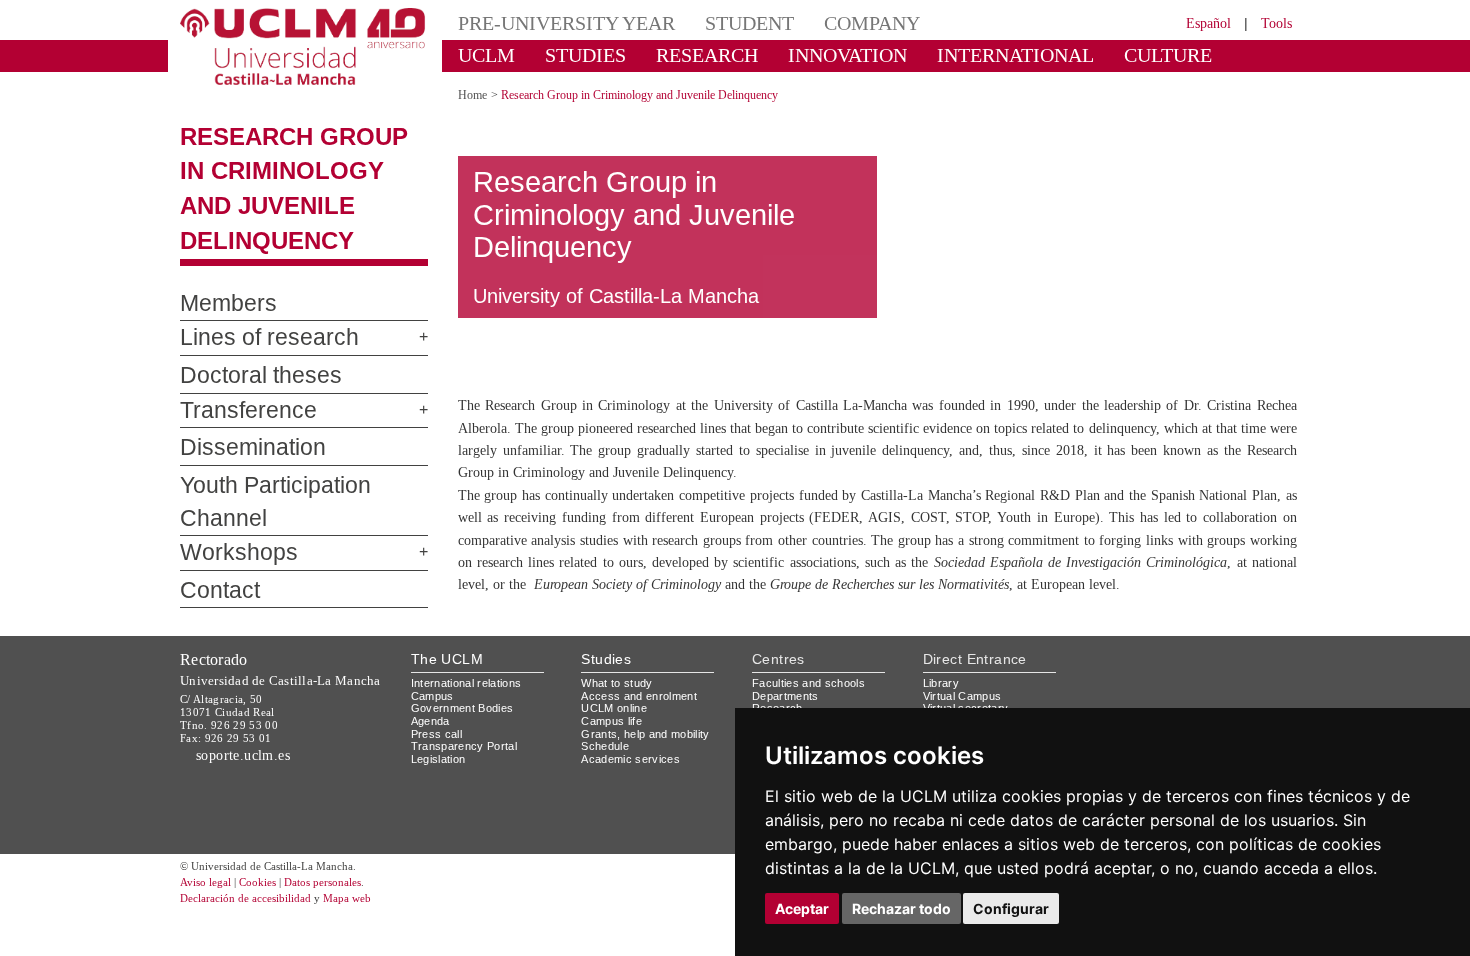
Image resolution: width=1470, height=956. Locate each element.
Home (475, 94)
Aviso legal (208, 918)
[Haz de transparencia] (1138, 697)
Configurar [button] (1011, 908)
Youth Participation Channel (298, 486)
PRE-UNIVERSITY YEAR (552, 22)
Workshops (226, 521)
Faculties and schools (812, 693)
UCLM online (617, 718)
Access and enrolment (644, 705)
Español (1195, 22)
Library (943, 693)
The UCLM (447, 669)
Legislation (441, 768)
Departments (789, 705)
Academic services (634, 768)
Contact (213, 558)
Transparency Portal (468, 756)
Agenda (432, 731)
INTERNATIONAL (947, 54)
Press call (437, 743)
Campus (433, 705)
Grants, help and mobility (653, 743)
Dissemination (241, 448)
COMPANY (824, 22)
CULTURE (1080, 54)
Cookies (270, 918)
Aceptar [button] (802, 908)
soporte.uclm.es (251, 765)
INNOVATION (804, 54)
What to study (619, 693)
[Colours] (1228, 697)
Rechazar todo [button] (901, 908)
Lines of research (253, 338)
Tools (1273, 22)
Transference (235, 411)
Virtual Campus (966, 705)
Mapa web (372, 933)
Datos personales (350, 918)
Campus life (614, 731)
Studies (606, 669)
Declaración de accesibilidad (256, 933)
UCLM (480, 54)
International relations (474, 693)
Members (217, 304)
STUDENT (715, 22)
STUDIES (568, 54)
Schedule (607, 756)
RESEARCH (679, 54)
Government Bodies (468, 718)
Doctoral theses (246, 376)
